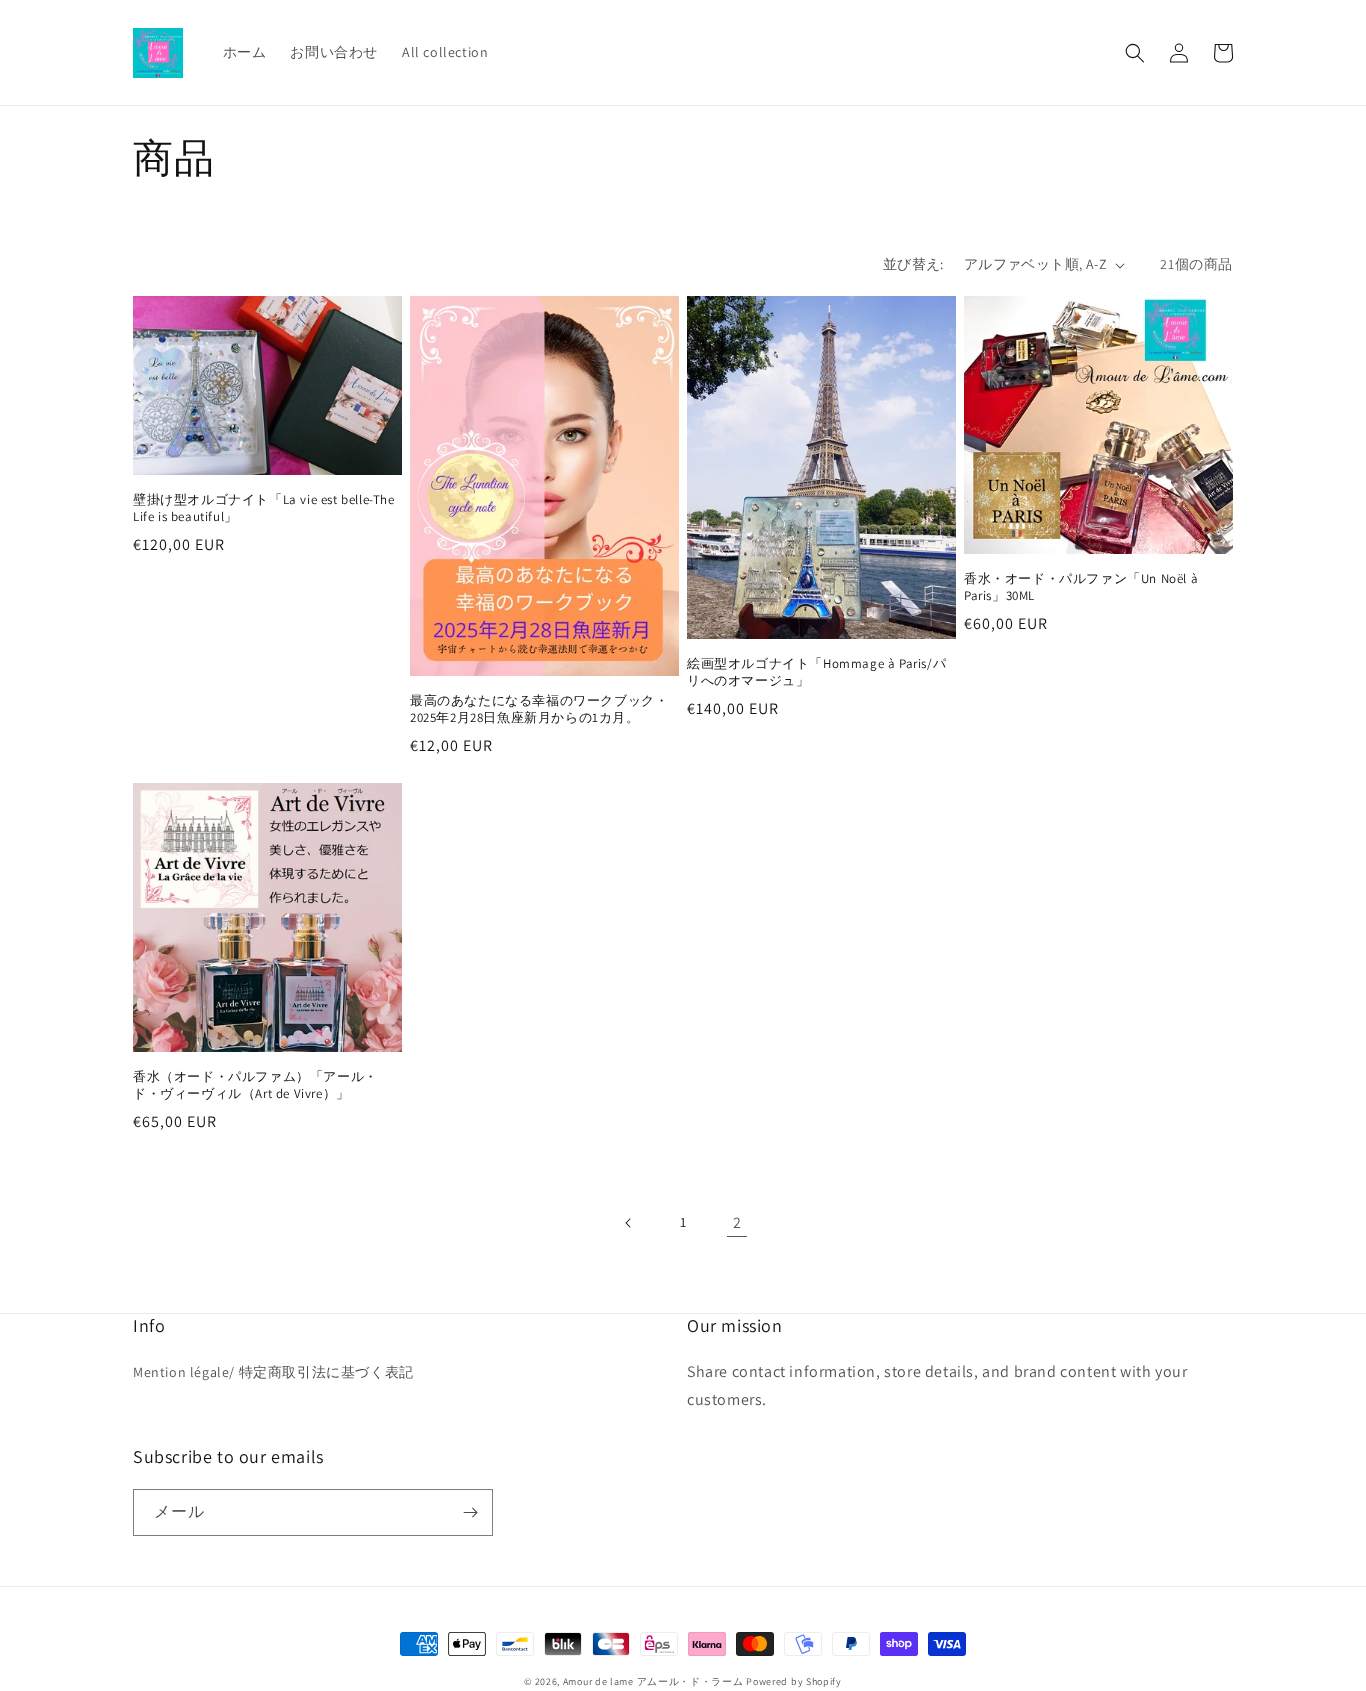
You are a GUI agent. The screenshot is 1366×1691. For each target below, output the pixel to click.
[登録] (470, 1512)
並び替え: (913, 264)
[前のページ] (629, 1223)
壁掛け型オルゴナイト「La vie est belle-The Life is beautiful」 (264, 508)
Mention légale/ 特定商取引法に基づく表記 (273, 1372)
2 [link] (737, 1222)
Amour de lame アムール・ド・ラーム (653, 1681)
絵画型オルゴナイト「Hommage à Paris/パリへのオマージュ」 (816, 672)
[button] (1135, 53)
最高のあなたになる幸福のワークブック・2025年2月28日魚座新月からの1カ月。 (539, 709)
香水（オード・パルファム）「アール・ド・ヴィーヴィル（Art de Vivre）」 (255, 1085)
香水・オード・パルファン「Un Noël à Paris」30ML (1081, 587)
